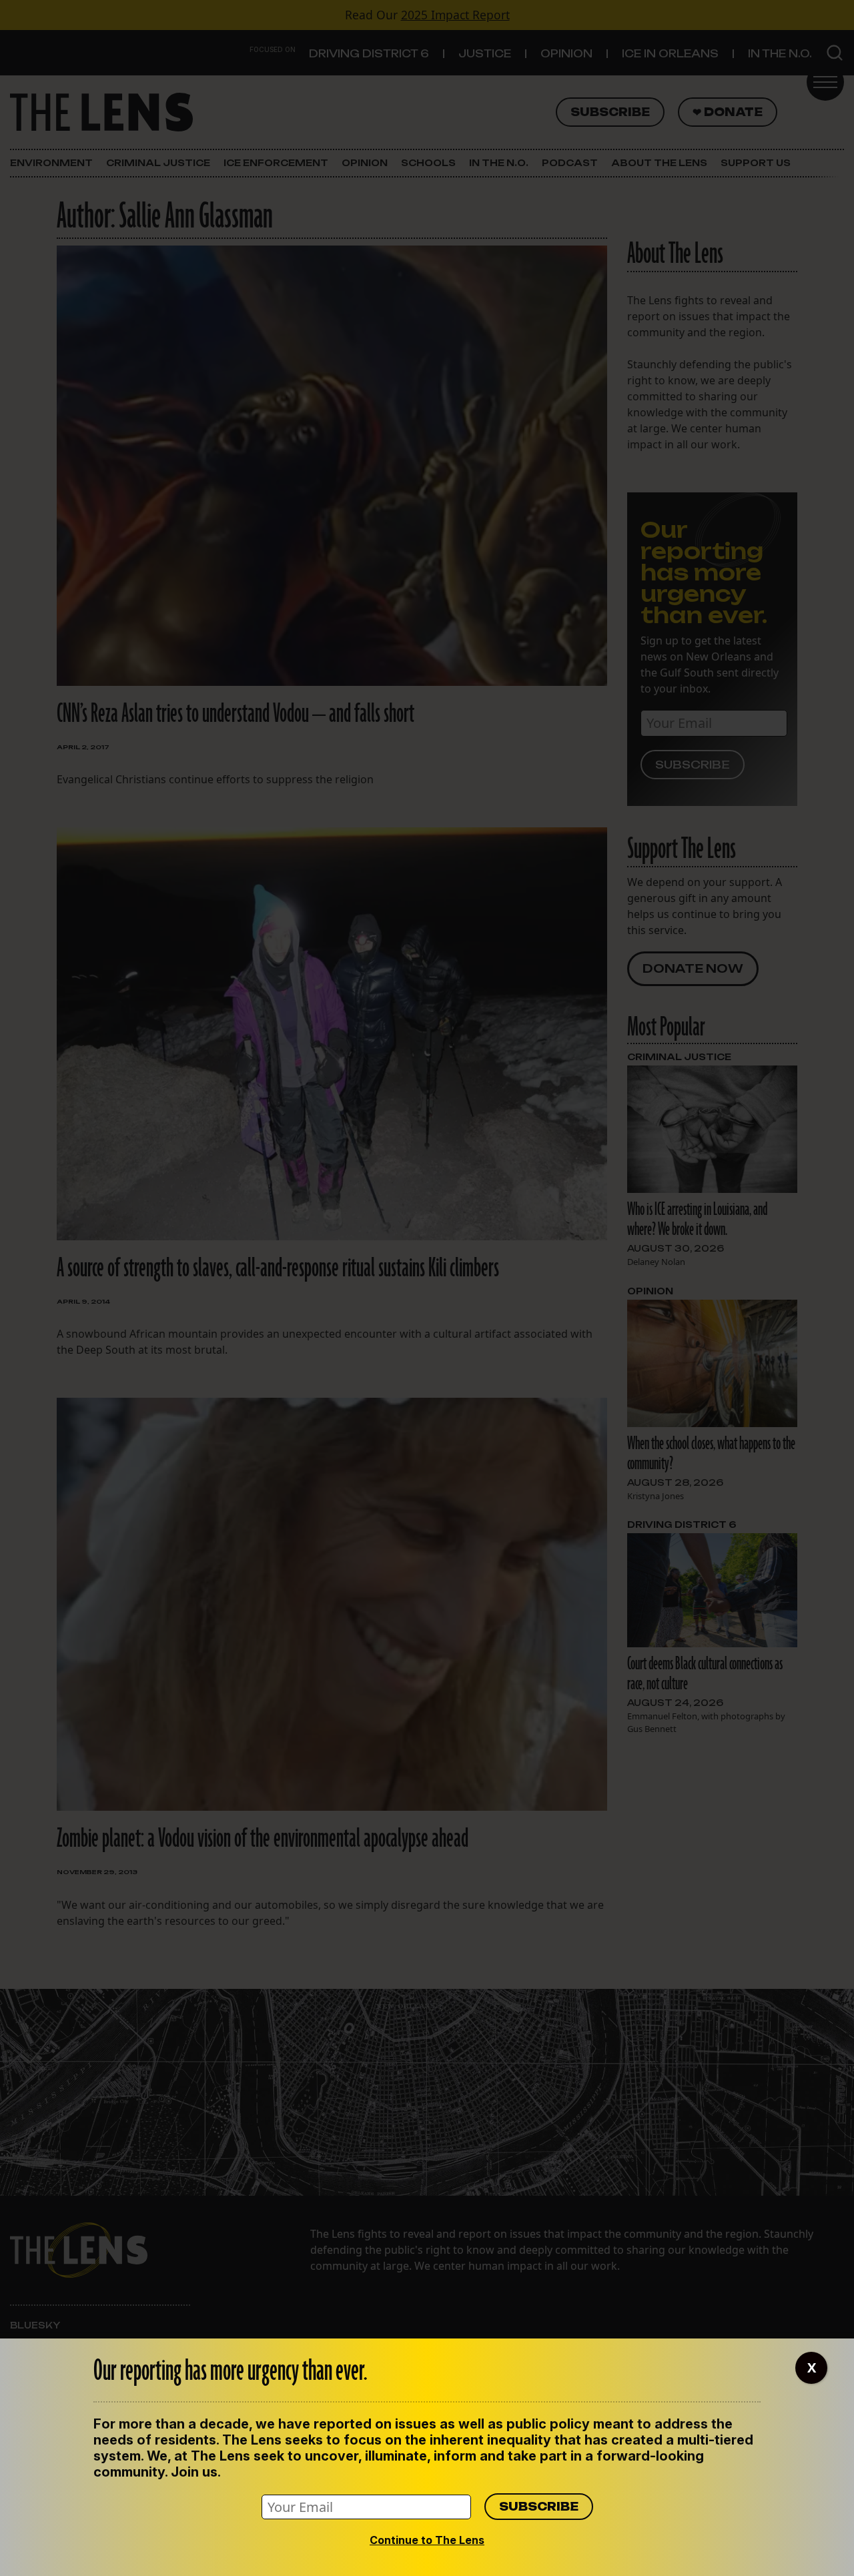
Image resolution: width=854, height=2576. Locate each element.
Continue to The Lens (427, 2540)
